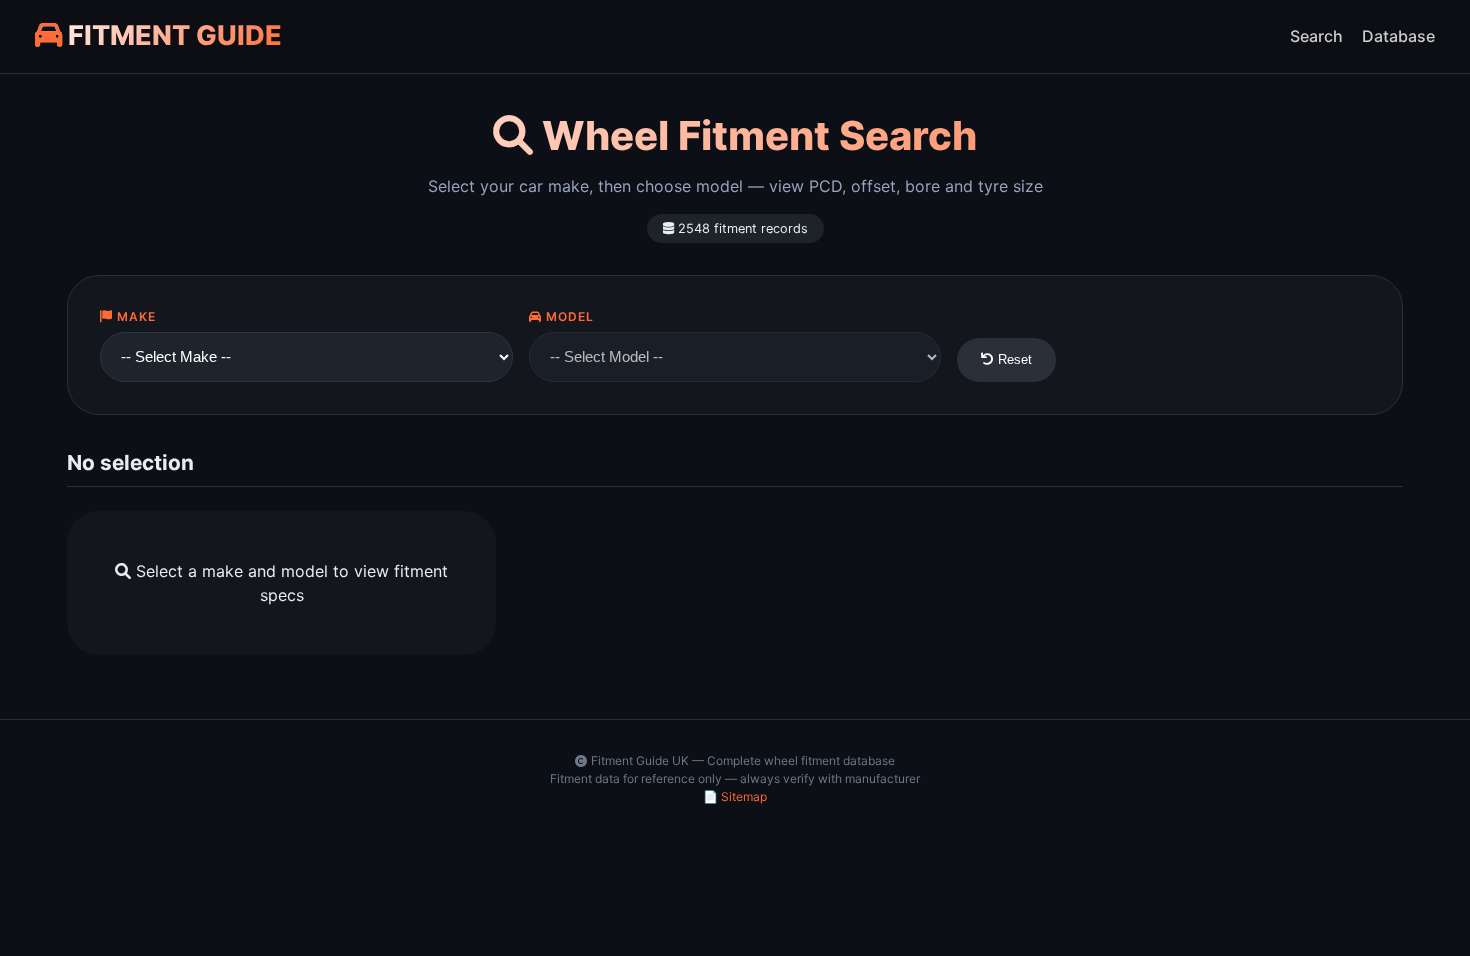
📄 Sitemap (735, 796)
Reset (1013, 359)
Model (568, 316)
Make (134, 316)
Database (1398, 36)
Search (1316, 36)
